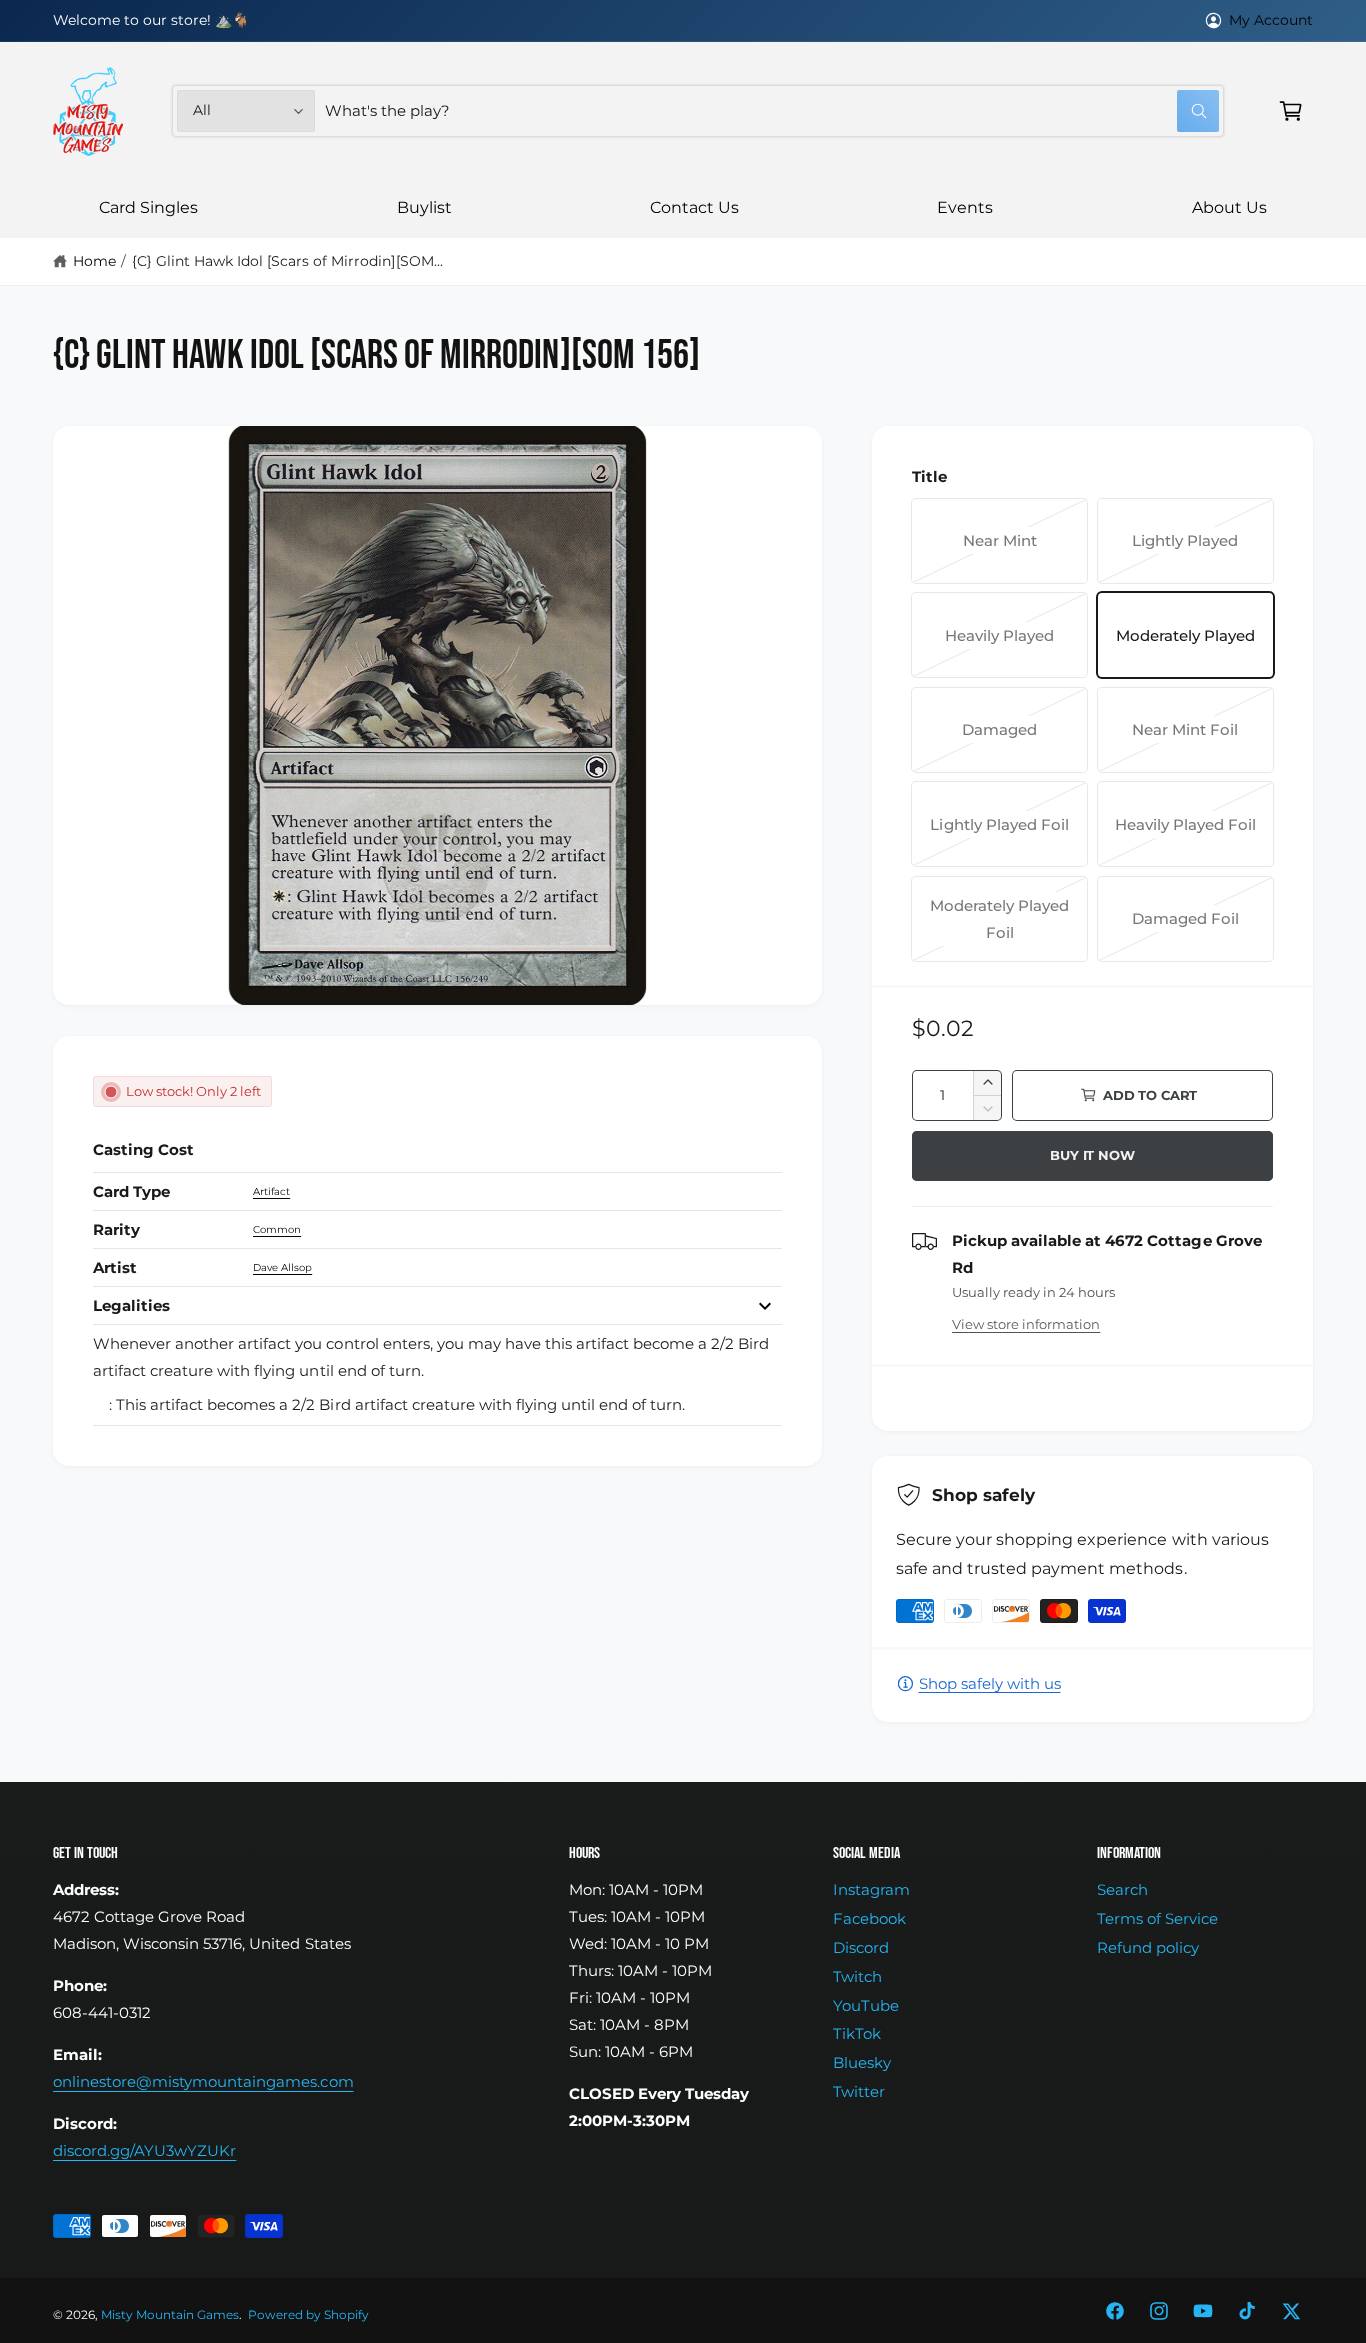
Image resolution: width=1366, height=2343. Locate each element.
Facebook (869, 1918)
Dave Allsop (282, 1267)
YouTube (866, 2005)
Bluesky (862, 2062)
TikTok (857, 2033)
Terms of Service (1157, 1918)
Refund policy (1148, 1947)
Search (1122, 1889)
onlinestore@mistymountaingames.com (203, 2081)
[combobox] (772, 111)
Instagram (871, 1889)
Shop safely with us (990, 1683)
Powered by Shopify (308, 2315)
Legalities (131, 1305)
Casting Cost (143, 1149)
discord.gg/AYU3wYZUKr (144, 2150)
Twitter (859, 2091)
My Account (1271, 20)
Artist (115, 1267)
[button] (1291, 111)
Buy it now (1092, 1155)
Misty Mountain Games (170, 2315)
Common (277, 1229)
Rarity (116, 1229)
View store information (1026, 1324)
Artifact (271, 1191)
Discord (861, 1947)
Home (94, 261)
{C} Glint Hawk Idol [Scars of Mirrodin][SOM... (287, 261)
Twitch (857, 1976)
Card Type (131, 1191)
